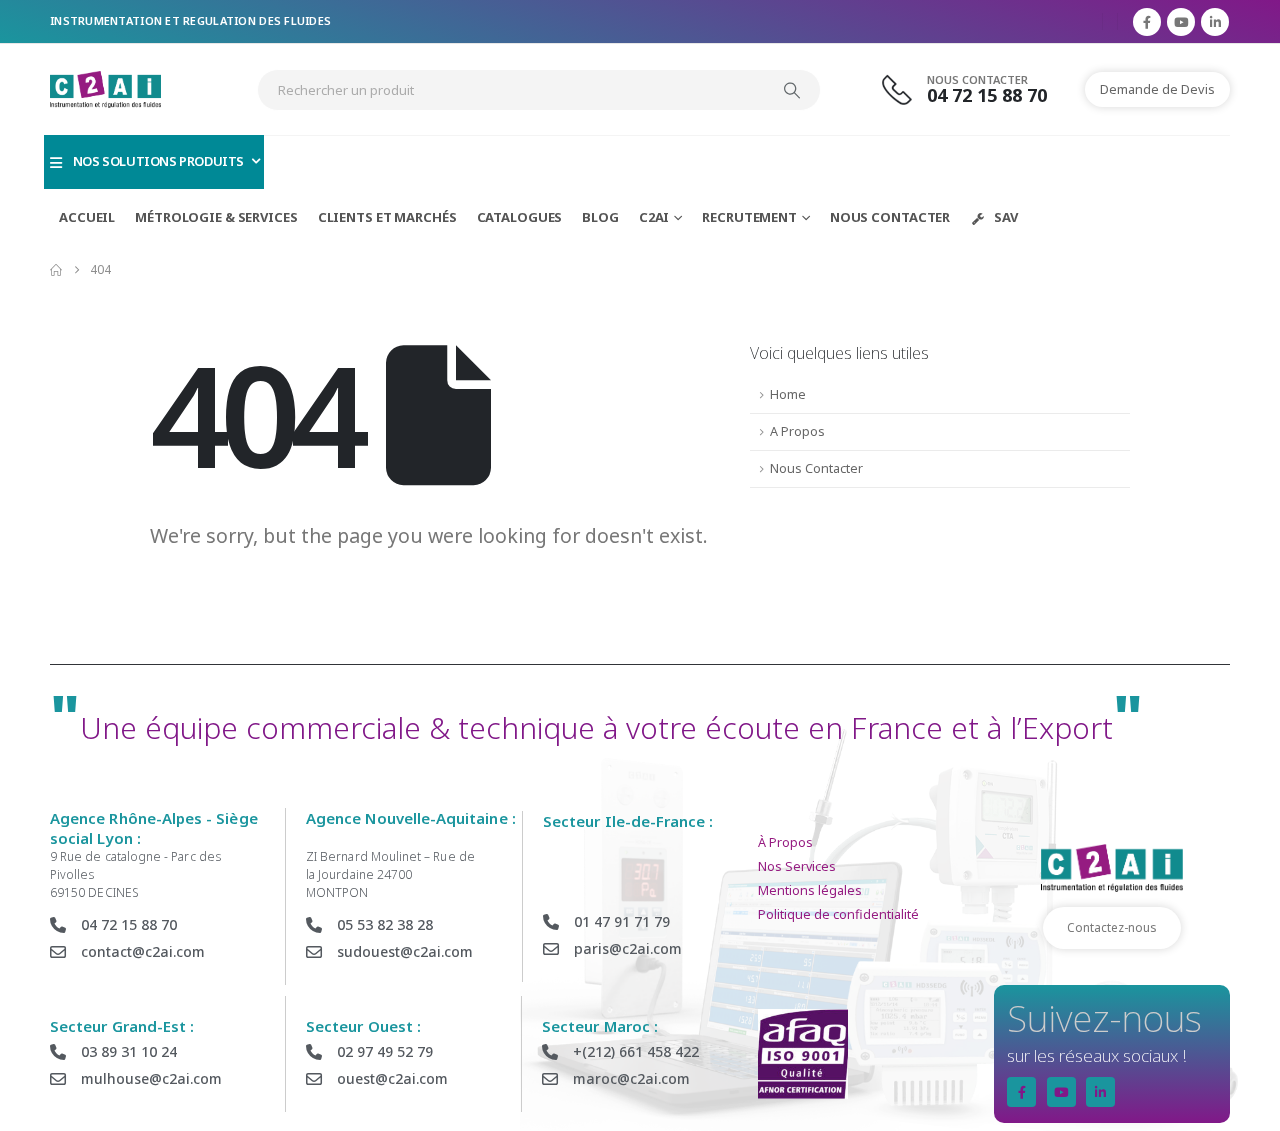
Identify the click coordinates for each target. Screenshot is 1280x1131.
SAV (1006, 217)
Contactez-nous (1112, 927)
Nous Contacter (890, 217)
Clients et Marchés (387, 217)
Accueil (87, 217)
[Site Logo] (105, 89)
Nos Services (797, 866)
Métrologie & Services (216, 217)
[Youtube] (1181, 22)
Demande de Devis (1157, 89)
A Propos (797, 431)
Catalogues (520, 217)
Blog (600, 217)
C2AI (654, 217)
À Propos (785, 842)
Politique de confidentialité (838, 914)
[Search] (792, 90)
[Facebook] (1147, 22)
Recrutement (749, 217)
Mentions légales (810, 890)
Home (788, 394)
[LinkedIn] (1215, 22)
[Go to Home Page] (56, 270)
